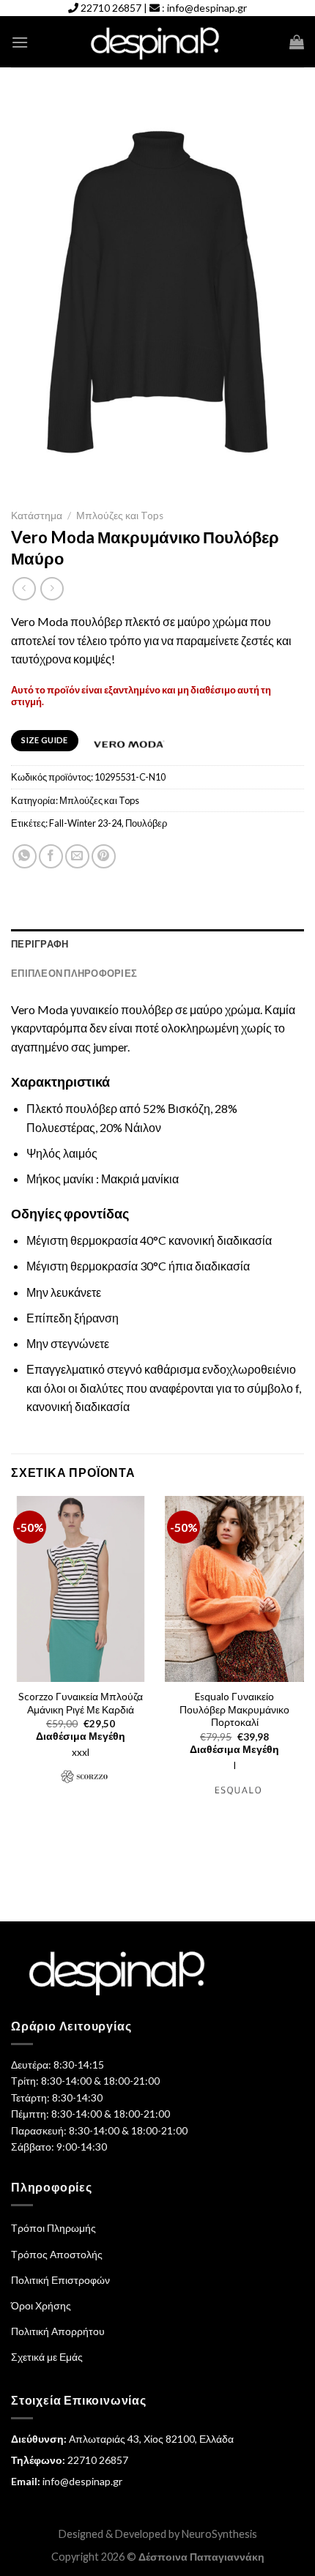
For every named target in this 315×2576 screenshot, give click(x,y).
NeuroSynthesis (219, 2534)
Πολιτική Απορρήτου (58, 2331)
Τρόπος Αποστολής (57, 2254)
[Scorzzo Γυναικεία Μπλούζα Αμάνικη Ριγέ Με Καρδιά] (81, 1589)
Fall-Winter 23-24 (85, 823)
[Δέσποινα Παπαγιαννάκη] (158, 42)
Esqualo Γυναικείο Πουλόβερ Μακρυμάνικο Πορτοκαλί (234, 1709)
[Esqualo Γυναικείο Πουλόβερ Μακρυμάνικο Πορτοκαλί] (234, 1589)
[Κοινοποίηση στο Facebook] (51, 856)
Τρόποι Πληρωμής (53, 2228)
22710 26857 (111, 8)
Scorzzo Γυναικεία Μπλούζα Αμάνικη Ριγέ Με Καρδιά (81, 1703)
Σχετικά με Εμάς (47, 2357)
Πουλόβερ (146, 823)
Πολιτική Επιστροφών (60, 2280)
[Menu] (20, 42)
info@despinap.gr (207, 8)
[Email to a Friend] (77, 856)
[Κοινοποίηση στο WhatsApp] (25, 856)
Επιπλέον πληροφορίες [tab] (74, 973)
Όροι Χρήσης (41, 2305)
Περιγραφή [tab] (40, 944)
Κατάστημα (37, 515)
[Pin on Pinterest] (104, 856)
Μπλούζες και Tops (120, 515)
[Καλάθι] (297, 42)
